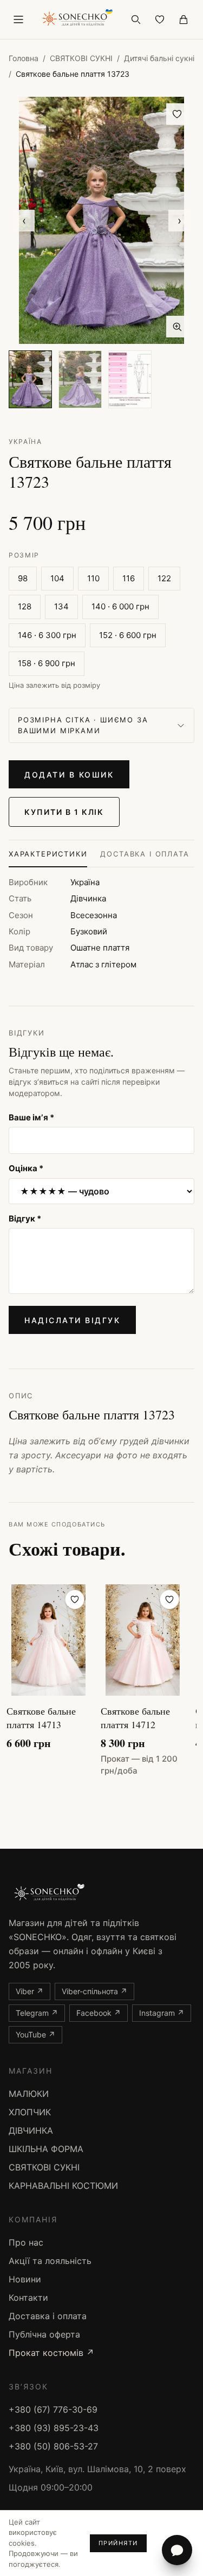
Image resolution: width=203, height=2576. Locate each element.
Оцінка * (26, 1168)
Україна (25, 441)
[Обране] (160, 19)
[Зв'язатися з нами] (177, 2550)
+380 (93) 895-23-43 (54, 2428)
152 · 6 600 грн (128, 635)
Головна (24, 58)
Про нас (26, 2242)
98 (23, 578)
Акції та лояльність (50, 2261)
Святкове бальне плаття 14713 (41, 1718)
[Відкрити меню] (18, 19)
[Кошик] (184, 19)
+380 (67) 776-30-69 (53, 2409)
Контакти (28, 2298)
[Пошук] (136, 19)
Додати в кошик (69, 775)
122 (164, 578)
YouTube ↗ (35, 2034)
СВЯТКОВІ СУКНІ (81, 58)
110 (93, 578)
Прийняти (118, 2543)
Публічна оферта (44, 2334)
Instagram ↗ (162, 2013)
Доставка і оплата (145, 854)
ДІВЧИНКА (31, 2130)
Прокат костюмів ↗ (51, 2353)
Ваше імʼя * (31, 1117)
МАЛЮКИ (29, 2094)
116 (129, 578)
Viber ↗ (30, 1991)
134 (61, 606)
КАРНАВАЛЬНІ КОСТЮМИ (63, 2186)
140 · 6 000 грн (120, 606)
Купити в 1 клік (64, 812)
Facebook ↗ (99, 2013)
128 (25, 606)
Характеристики (48, 854)
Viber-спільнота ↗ (94, 1991)
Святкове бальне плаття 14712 (135, 1718)
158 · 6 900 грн (47, 663)
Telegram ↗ (37, 2013)
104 (57, 578)
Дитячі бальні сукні (159, 58)
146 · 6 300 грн (47, 635)
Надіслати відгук (72, 1320)
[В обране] (177, 114)
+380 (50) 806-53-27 (53, 2446)
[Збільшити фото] (177, 327)
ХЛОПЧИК (30, 2112)
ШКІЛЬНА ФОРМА (46, 2149)
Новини (25, 2279)
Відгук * (25, 1219)
